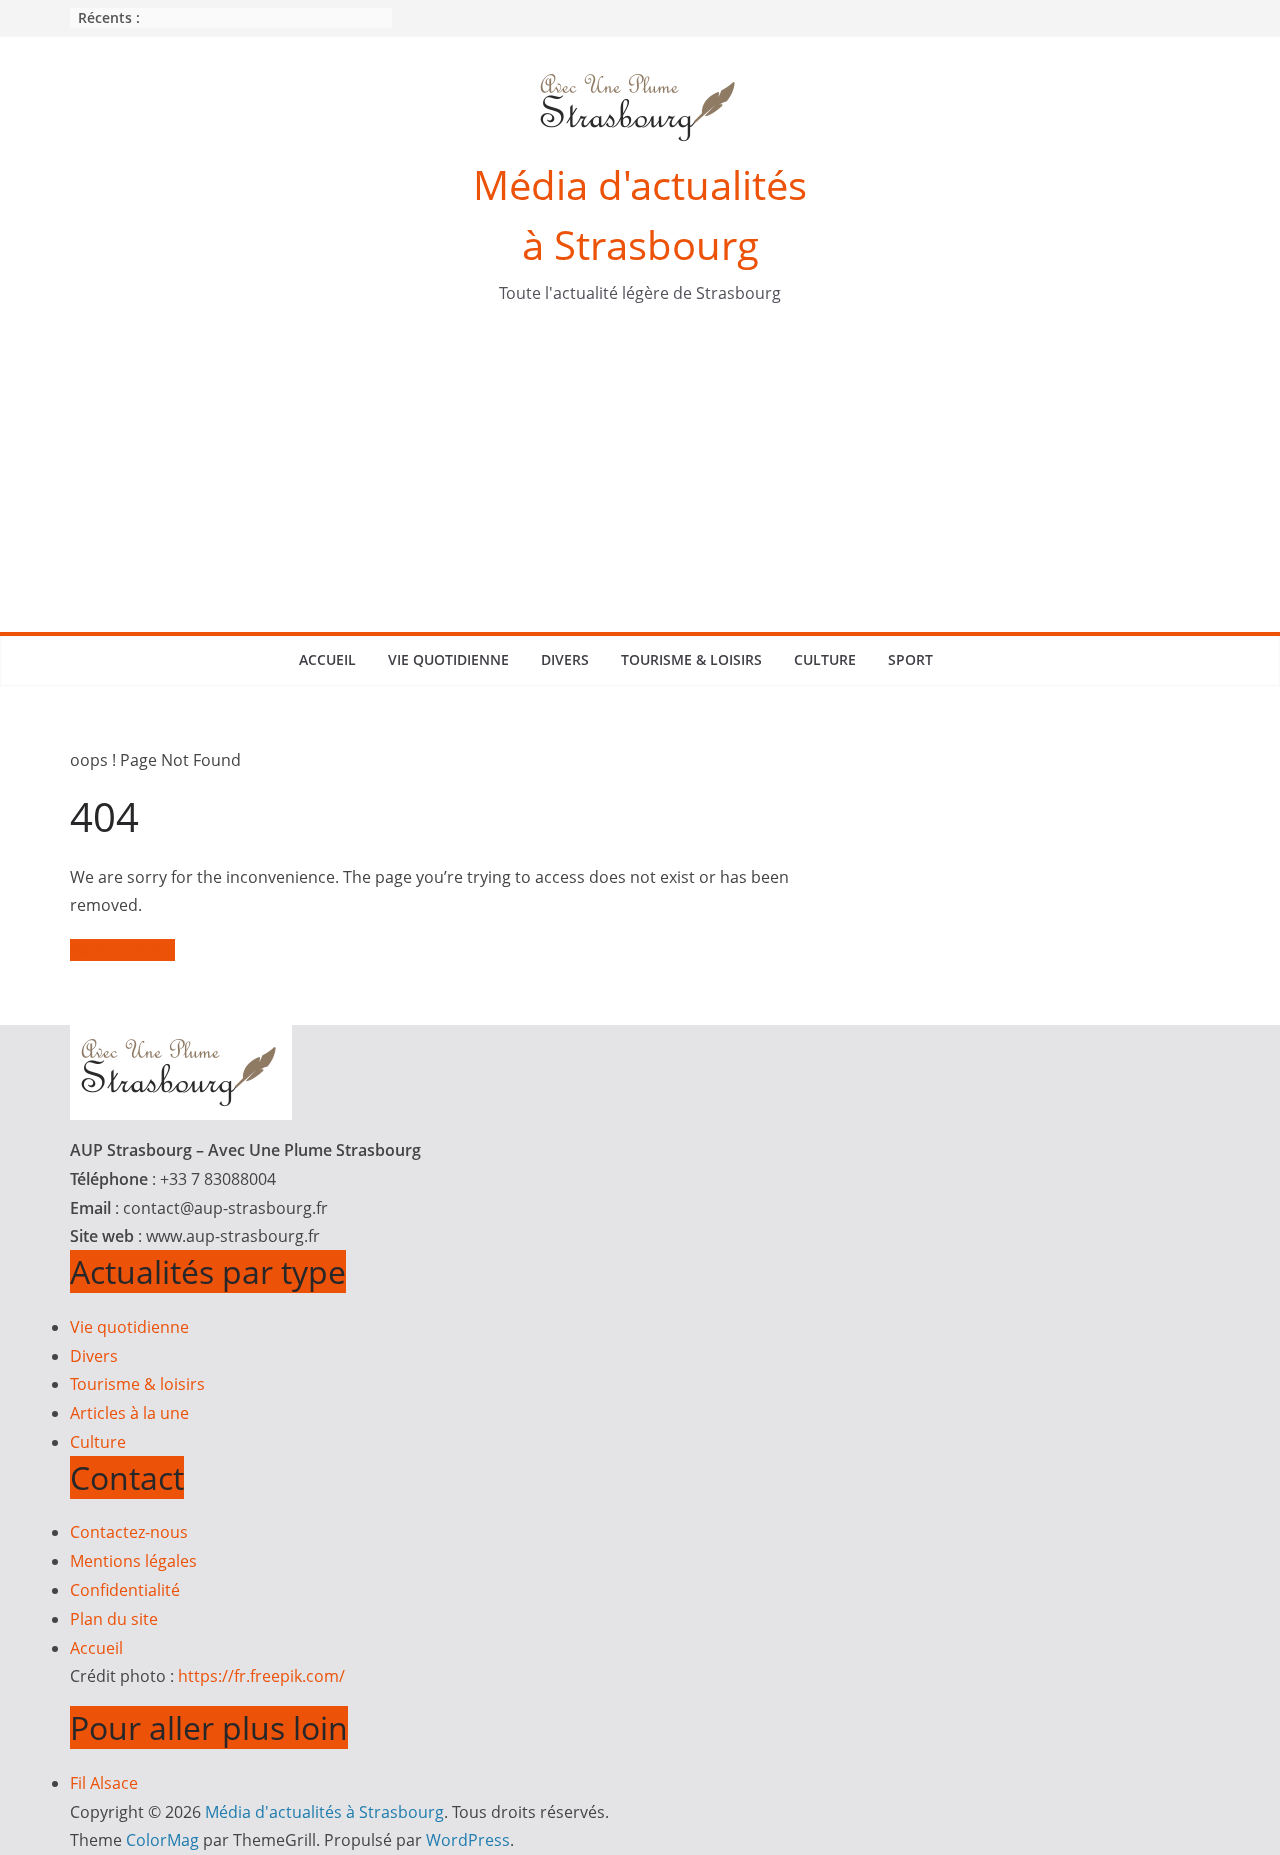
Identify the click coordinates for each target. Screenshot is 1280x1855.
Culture (825, 659)
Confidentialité (125, 1590)
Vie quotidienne (448, 659)
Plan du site (114, 1619)
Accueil (327, 659)
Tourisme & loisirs (691, 659)
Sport (910, 659)
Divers (565, 659)
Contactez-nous (129, 1532)
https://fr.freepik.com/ (261, 1676)
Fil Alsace (104, 1783)
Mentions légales (133, 1561)
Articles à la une (129, 1413)
